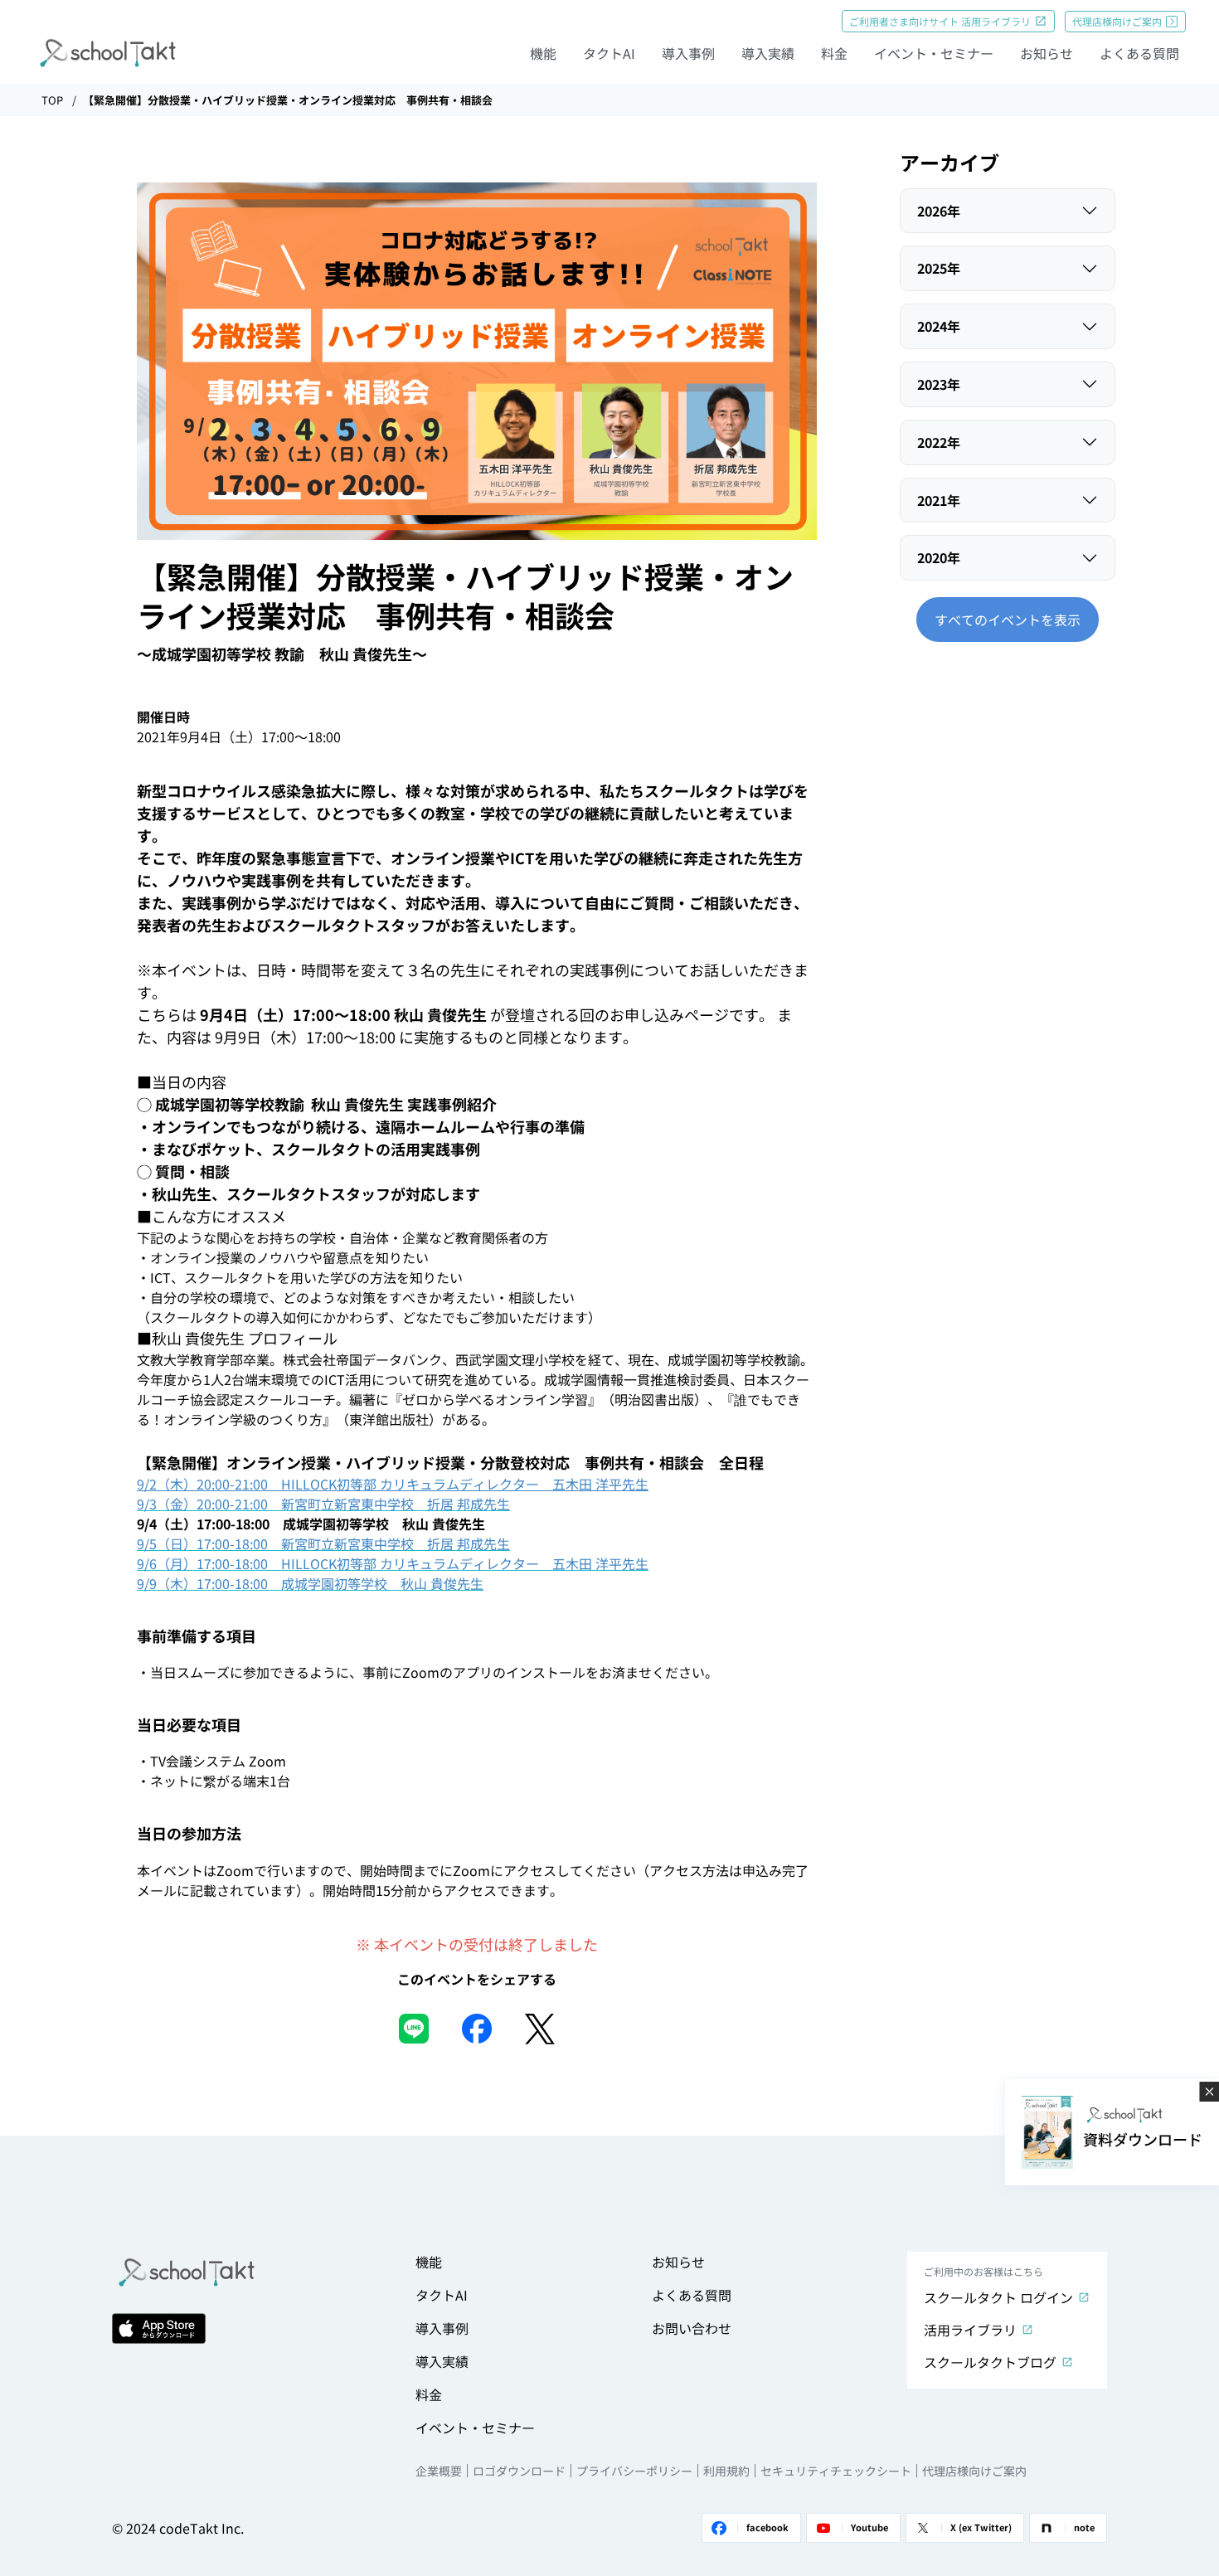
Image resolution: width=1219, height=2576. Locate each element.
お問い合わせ (692, 2328)
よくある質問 (1139, 53)
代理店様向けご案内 (1117, 21)
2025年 (939, 268)
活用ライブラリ (970, 2330)
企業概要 (439, 2471)
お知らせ (1047, 53)
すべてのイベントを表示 (1008, 620)
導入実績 (768, 53)
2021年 (939, 500)
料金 (834, 53)
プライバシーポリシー (634, 2471)
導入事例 (688, 53)
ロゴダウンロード (519, 2471)
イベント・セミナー (934, 53)
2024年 (939, 326)
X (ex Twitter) (981, 2527)
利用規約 (726, 2471)
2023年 (939, 384)
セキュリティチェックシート (836, 2471)
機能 (543, 53)
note (1084, 2527)
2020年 (939, 557)
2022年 (939, 442)
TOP (52, 100)
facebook (767, 2527)
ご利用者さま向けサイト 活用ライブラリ (940, 21)
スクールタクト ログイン (998, 2297)
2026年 (939, 211)
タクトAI (609, 53)
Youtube (869, 2527)
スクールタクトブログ (990, 2362)
